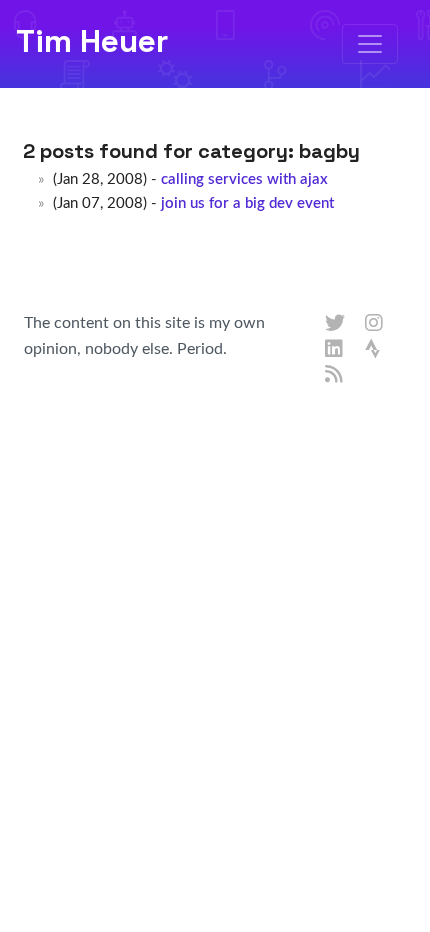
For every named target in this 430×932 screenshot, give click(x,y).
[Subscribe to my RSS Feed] (335, 375)
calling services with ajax (244, 179)
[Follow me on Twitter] (335, 324)
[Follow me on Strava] (375, 350)
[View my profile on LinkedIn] (335, 350)
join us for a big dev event (247, 203)
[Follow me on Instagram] (375, 324)
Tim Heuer (92, 41)
